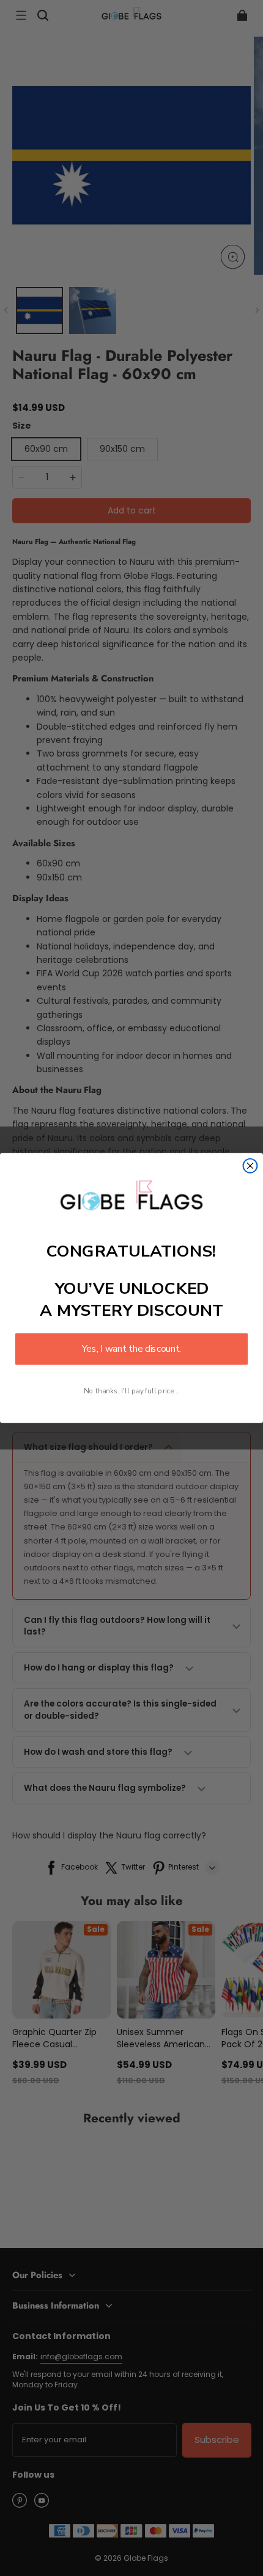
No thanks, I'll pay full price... (131, 1391)
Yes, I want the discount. (131, 1349)
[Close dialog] (250, 1166)
